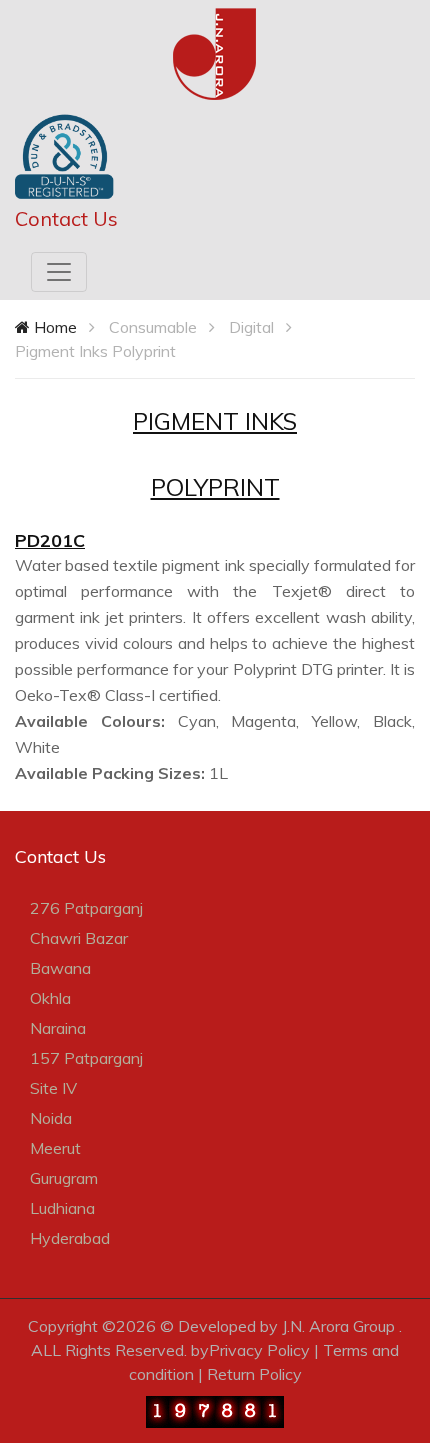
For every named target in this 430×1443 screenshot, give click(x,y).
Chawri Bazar (79, 938)
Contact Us (66, 218)
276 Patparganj (86, 908)
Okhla (50, 998)
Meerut (55, 1148)
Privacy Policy (259, 1350)
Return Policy (254, 1374)
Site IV (53, 1088)
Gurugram (64, 1178)
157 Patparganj (86, 1058)
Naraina (58, 1028)
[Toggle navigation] (59, 272)
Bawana (60, 968)
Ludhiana (62, 1208)
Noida (51, 1118)
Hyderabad (70, 1238)
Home (53, 327)
